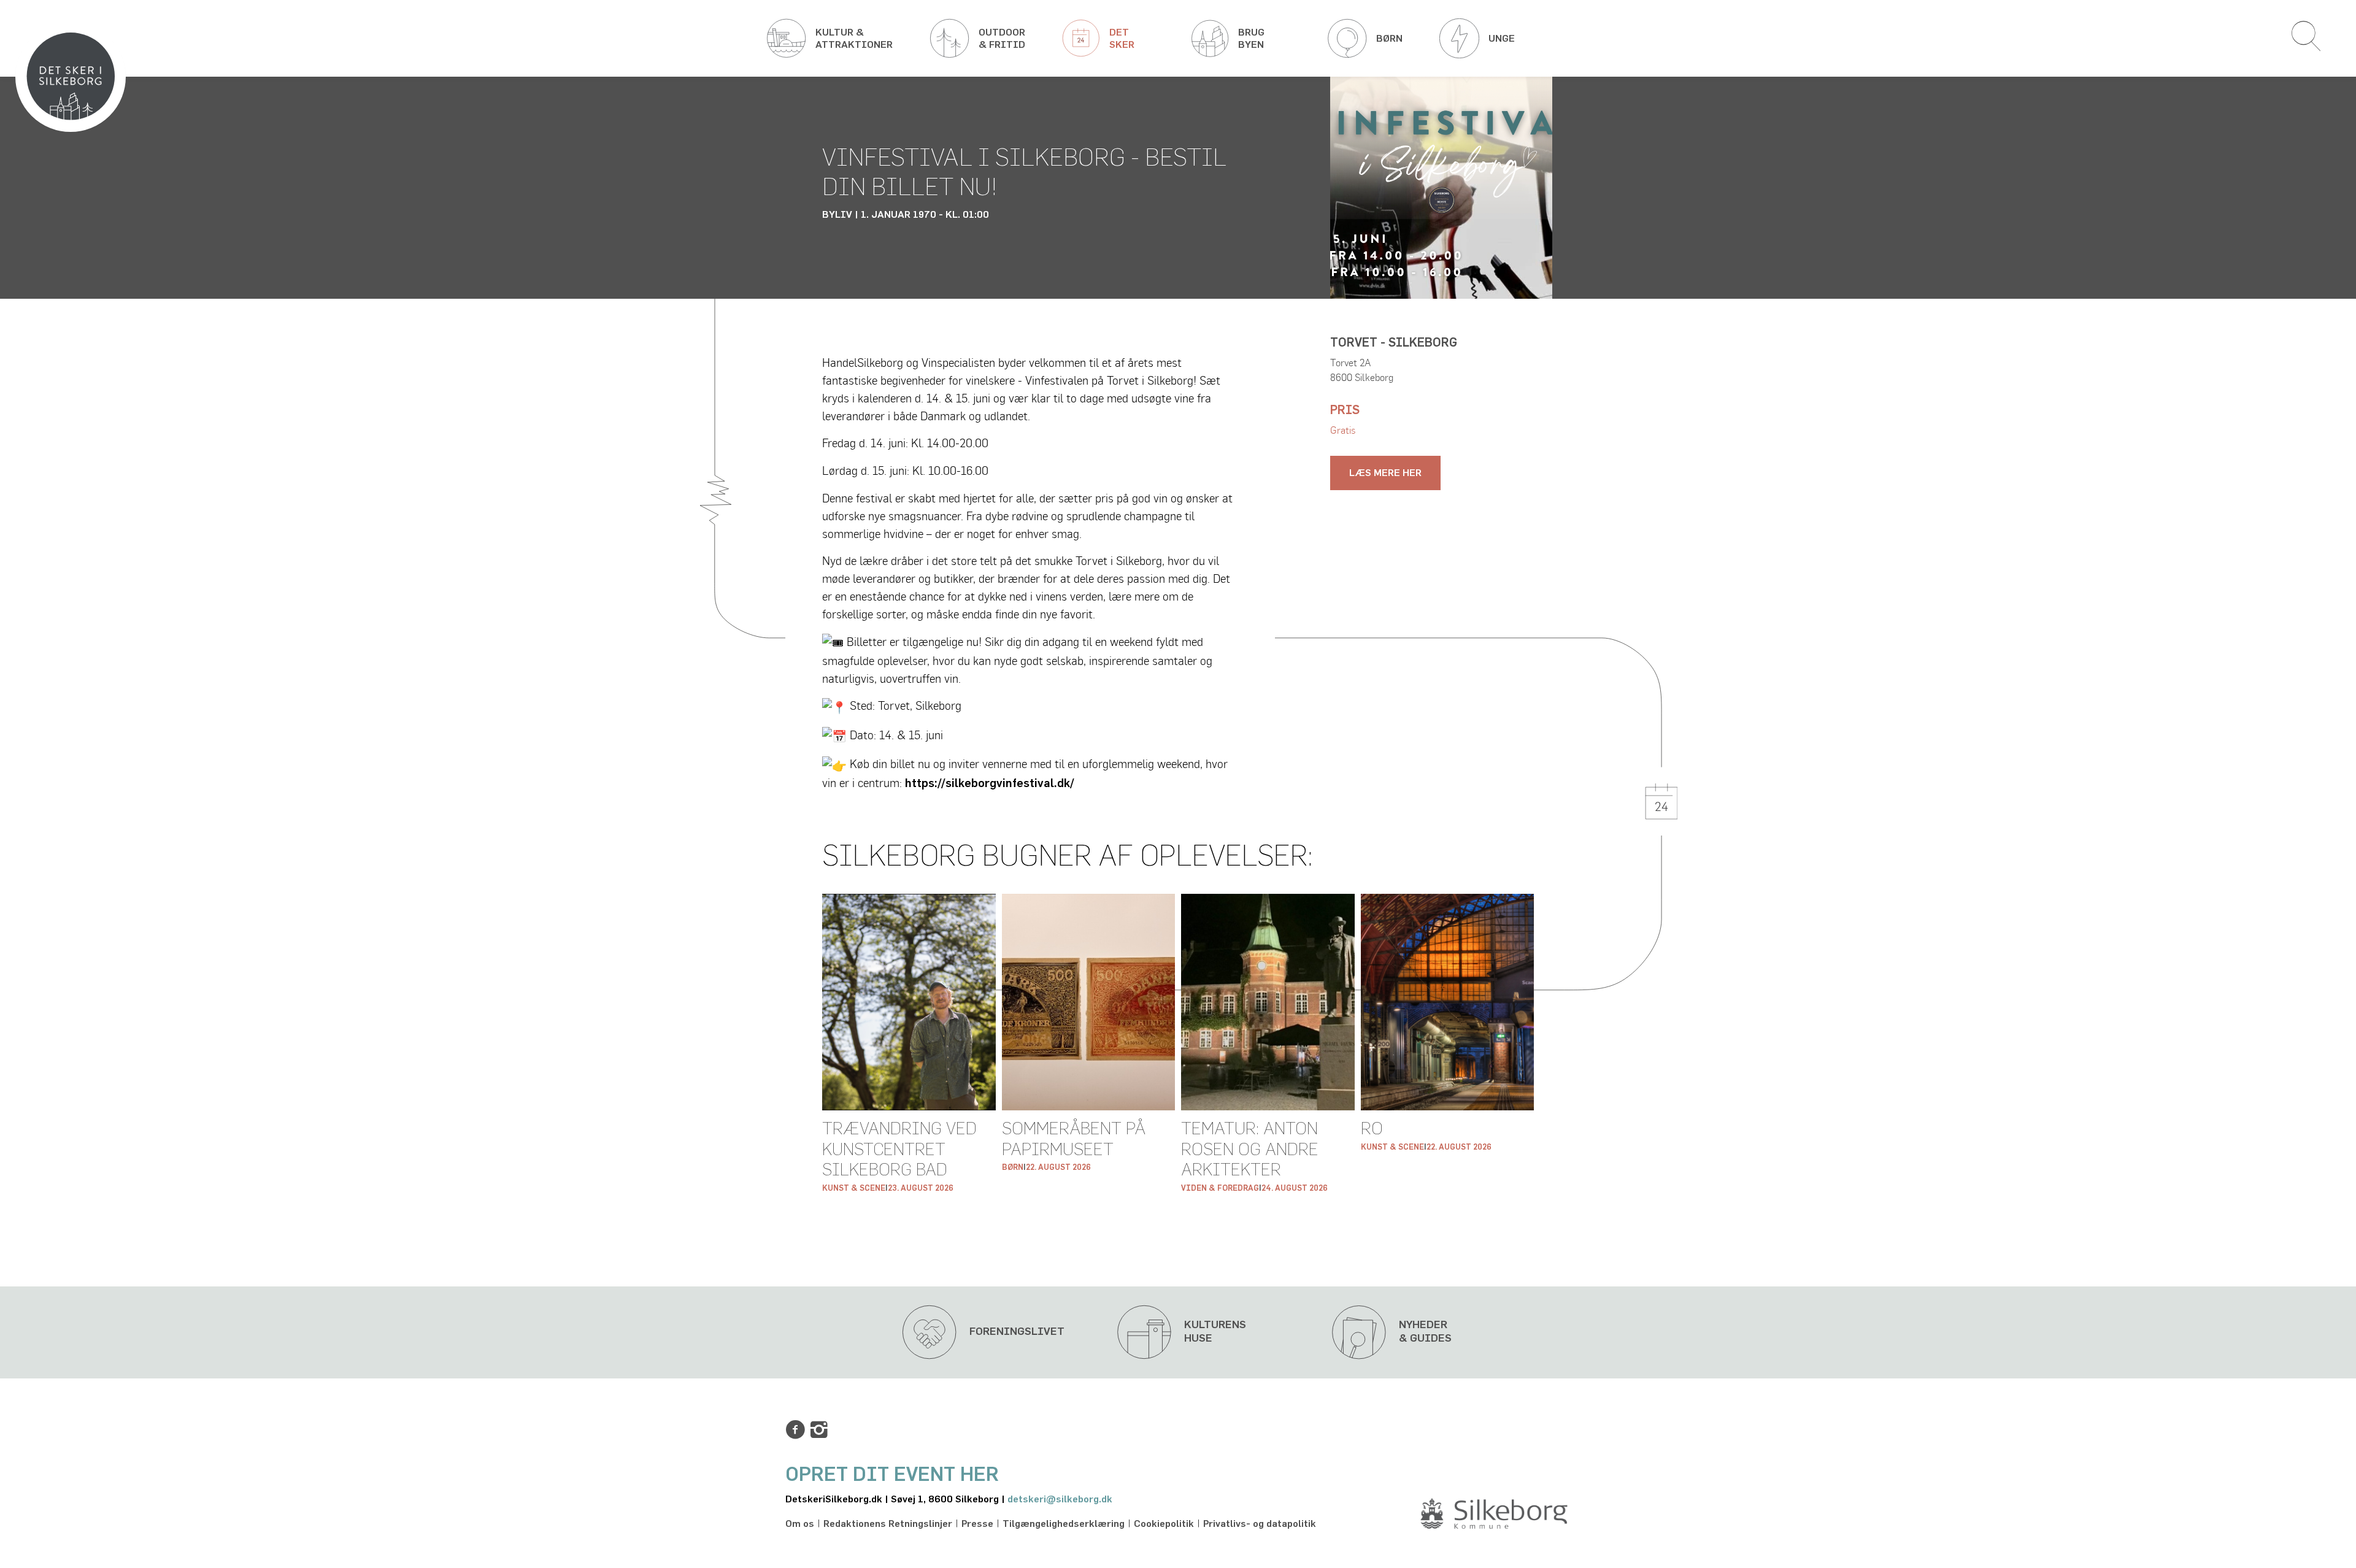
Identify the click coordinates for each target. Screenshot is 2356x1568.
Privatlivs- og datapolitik (1260, 1524)
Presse (977, 1524)
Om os (800, 1524)
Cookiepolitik (1164, 1524)
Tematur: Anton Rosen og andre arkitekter (1250, 1150)
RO (1372, 1129)
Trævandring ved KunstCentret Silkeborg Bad (899, 1150)
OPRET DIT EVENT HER (892, 1475)
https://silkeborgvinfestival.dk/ (990, 784)
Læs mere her (1385, 473)
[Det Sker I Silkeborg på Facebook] (795, 1430)
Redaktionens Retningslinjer (888, 1524)
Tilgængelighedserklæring (1064, 1524)
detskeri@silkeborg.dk (1060, 1499)
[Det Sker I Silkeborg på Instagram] (819, 1430)
